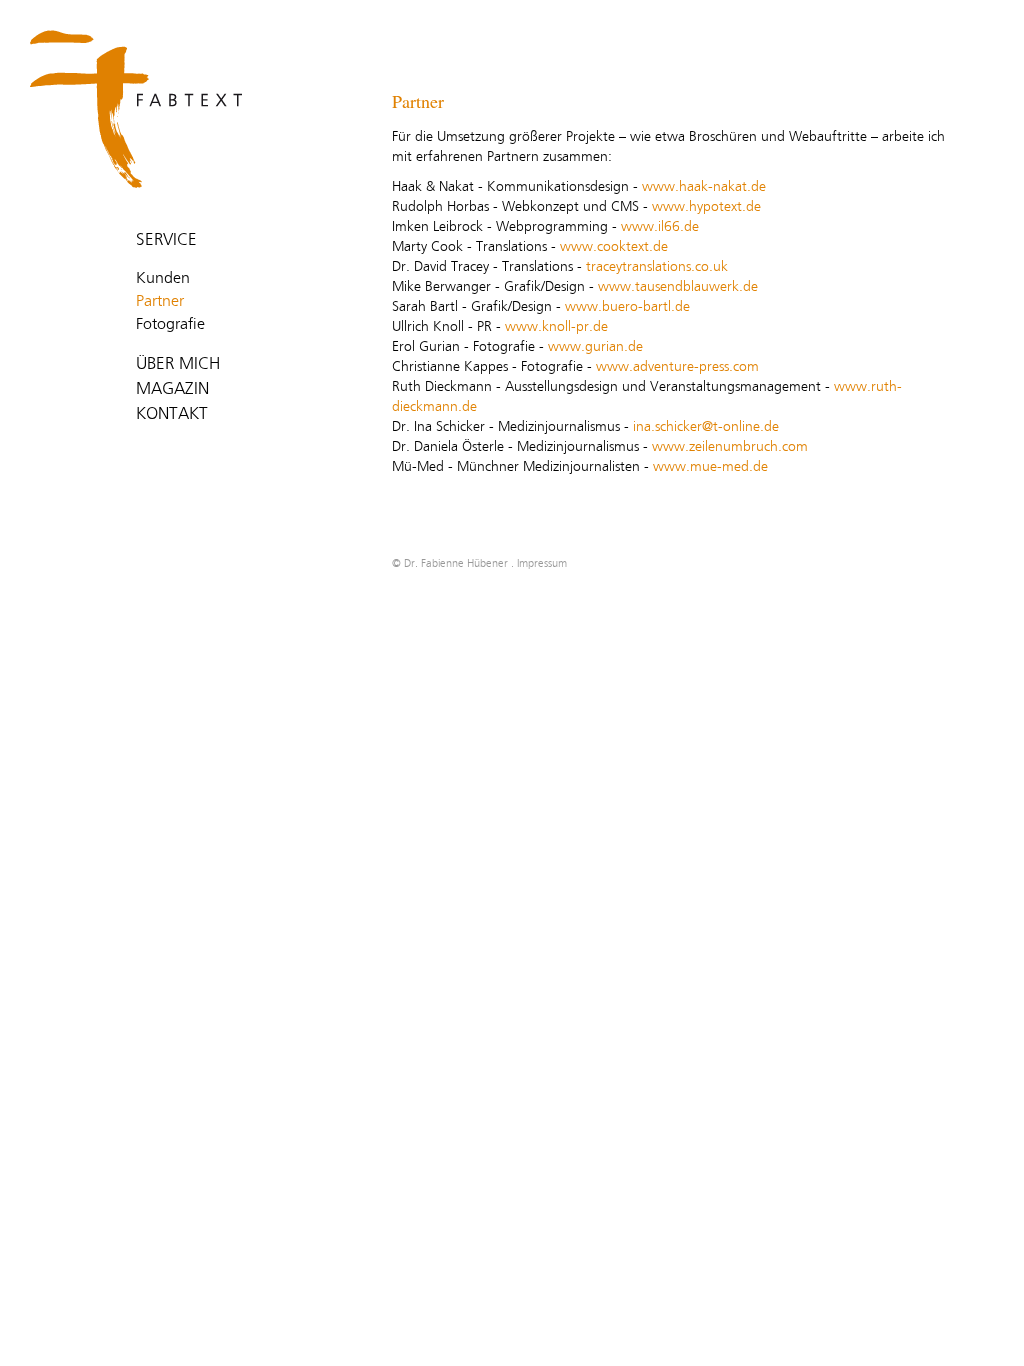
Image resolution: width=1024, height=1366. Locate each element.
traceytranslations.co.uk (657, 267)
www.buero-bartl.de (627, 307)
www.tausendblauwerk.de (678, 287)
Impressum (542, 563)
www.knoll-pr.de (556, 327)
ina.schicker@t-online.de (706, 427)
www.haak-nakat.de (704, 187)
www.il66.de (660, 227)
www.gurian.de (593, 347)
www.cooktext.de (614, 247)
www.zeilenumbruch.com (730, 447)
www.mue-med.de (708, 467)
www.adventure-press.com (675, 367)
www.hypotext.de (706, 207)
